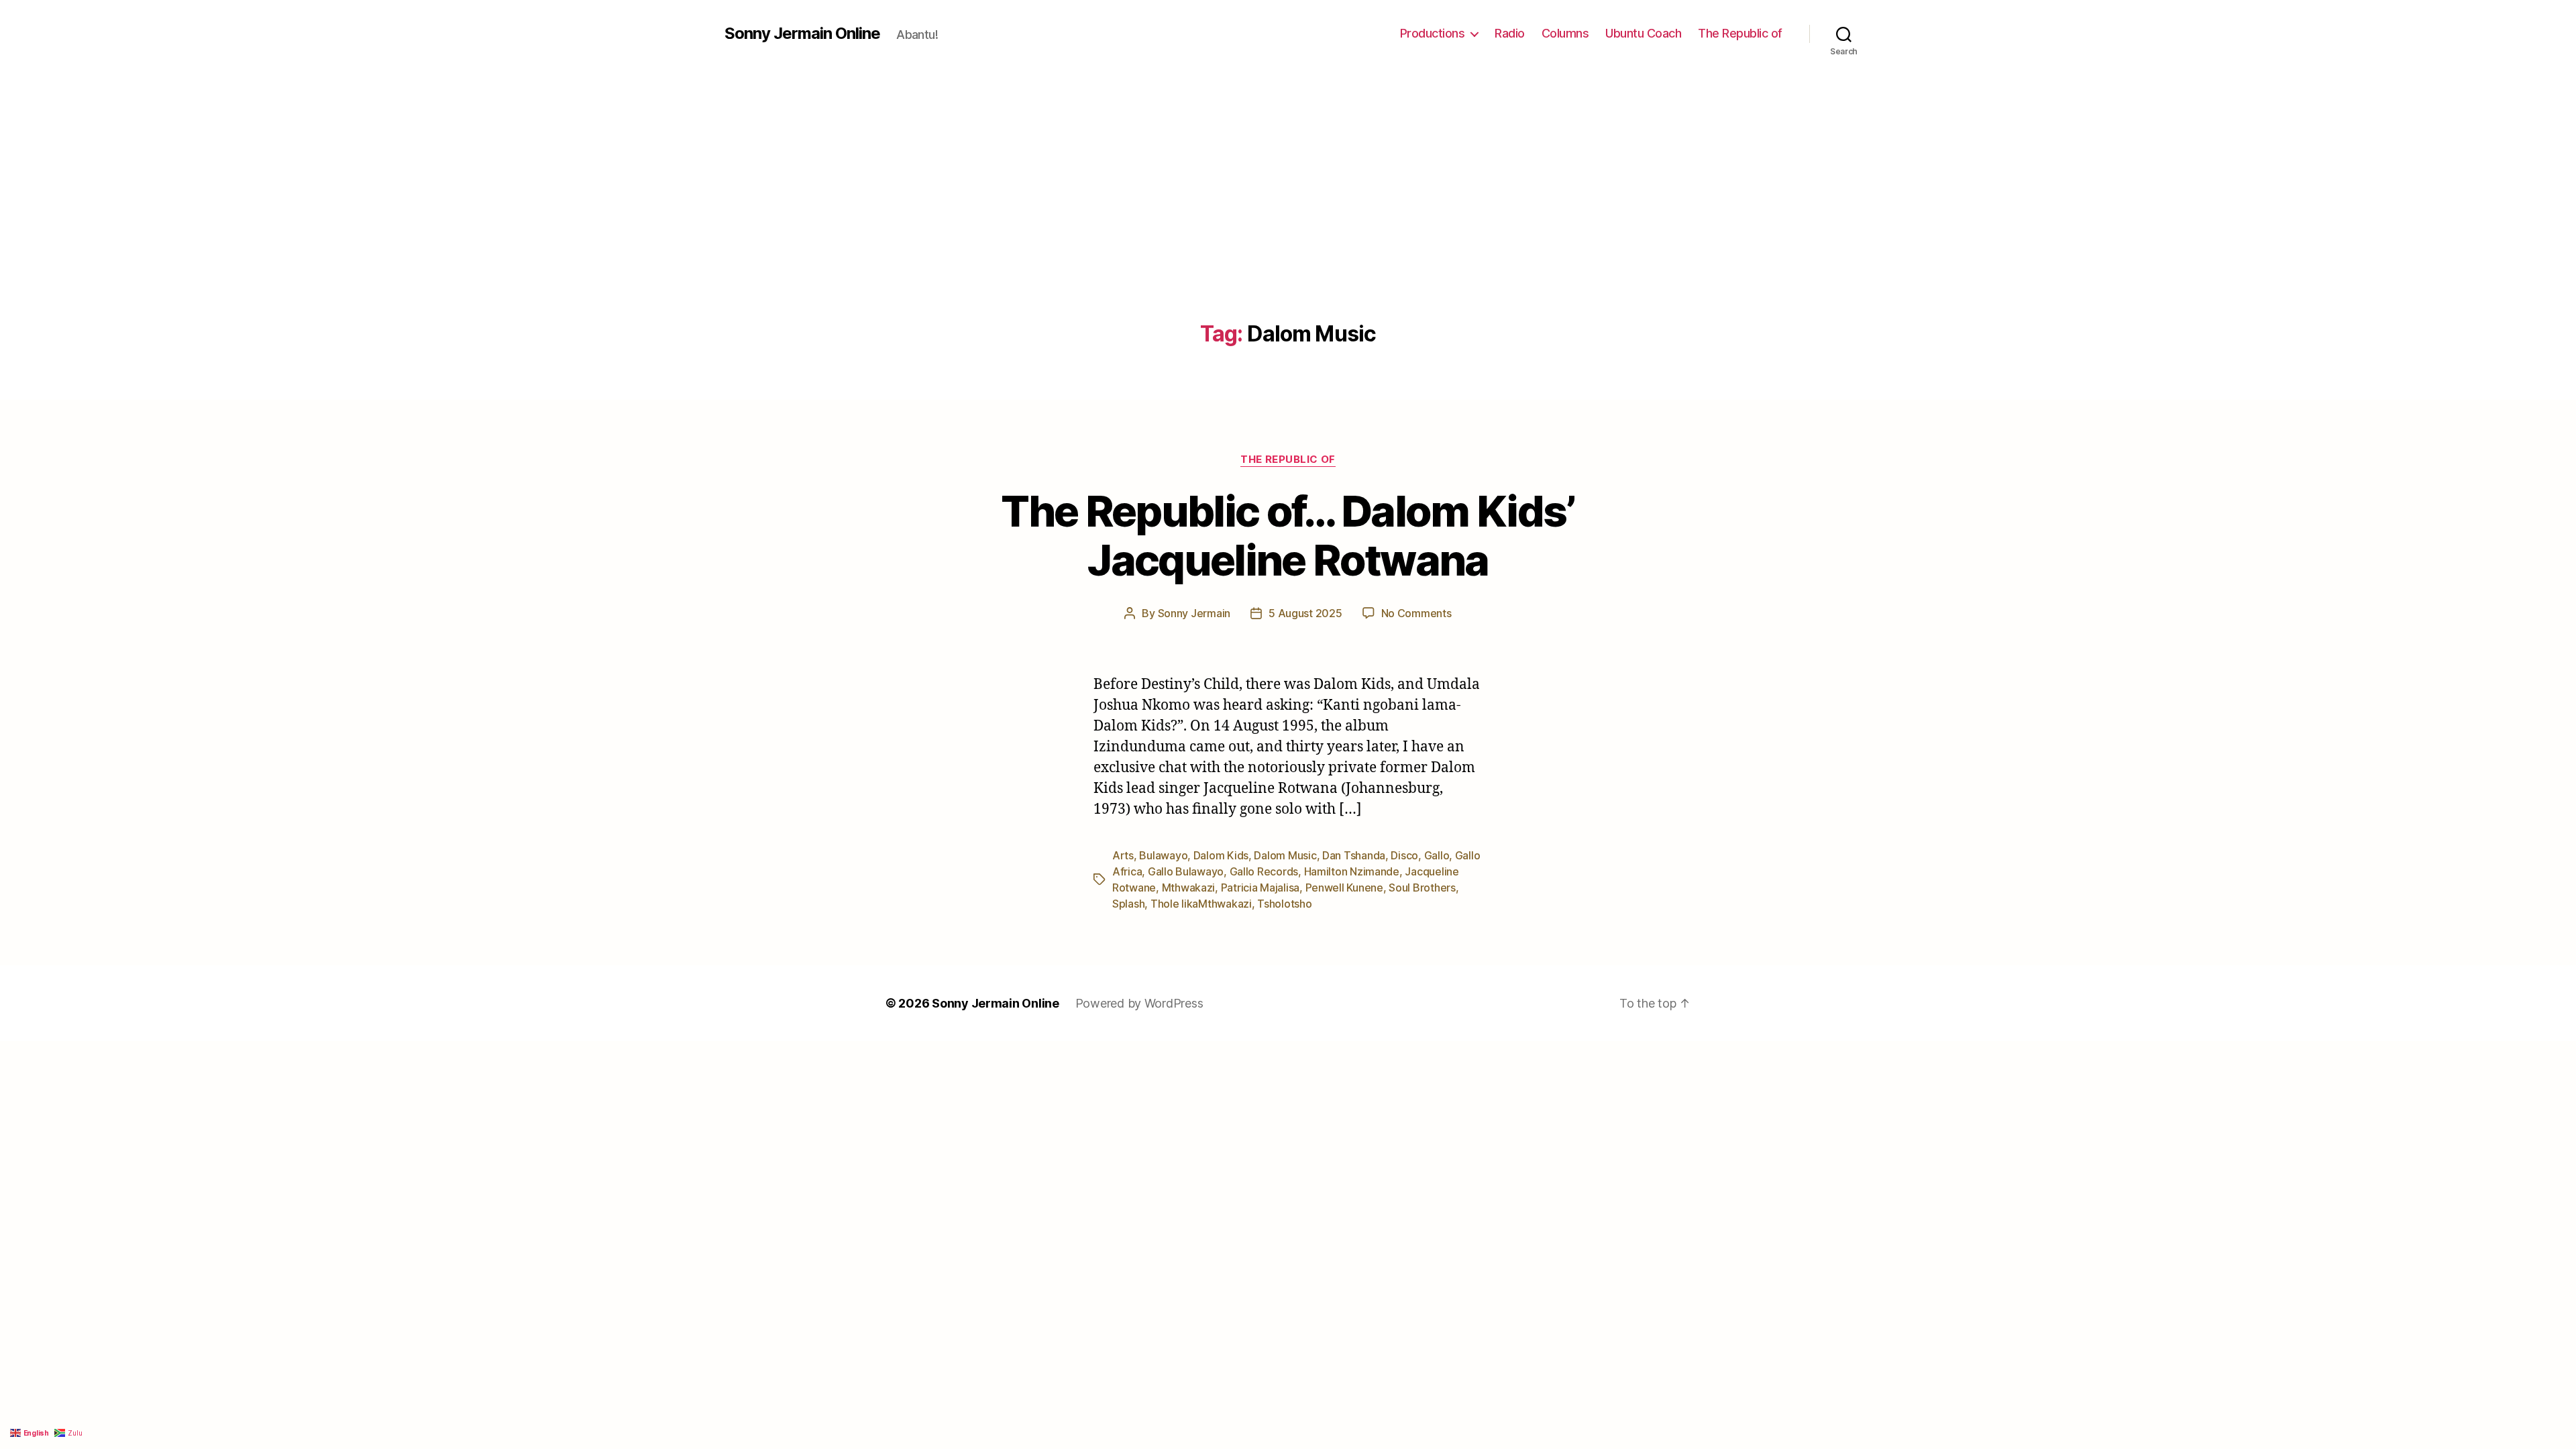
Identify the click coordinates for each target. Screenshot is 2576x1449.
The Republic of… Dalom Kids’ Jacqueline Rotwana (1288, 535)
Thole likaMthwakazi (1201, 904)
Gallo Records (1264, 871)
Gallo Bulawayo (1186, 871)
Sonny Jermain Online (802, 34)
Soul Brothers (1422, 888)
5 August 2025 (1305, 613)
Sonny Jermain (1194, 613)
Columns (1565, 33)
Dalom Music (1285, 855)
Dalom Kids (1221, 855)
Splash (1128, 904)
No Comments (1416, 613)
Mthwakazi (1189, 888)
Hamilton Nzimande (1352, 871)
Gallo (1437, 855)
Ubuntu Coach (1643, 33)
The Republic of (1740, 33)
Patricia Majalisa (1260, 888)
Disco (1404, 855)
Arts (1123, 855)
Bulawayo (1163, 855)
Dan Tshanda (1354, 855)
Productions (1433, 33)
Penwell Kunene (1344, 888)
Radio (1510, 33)
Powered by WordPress (1139, 1003)
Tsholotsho (1284, 904)
